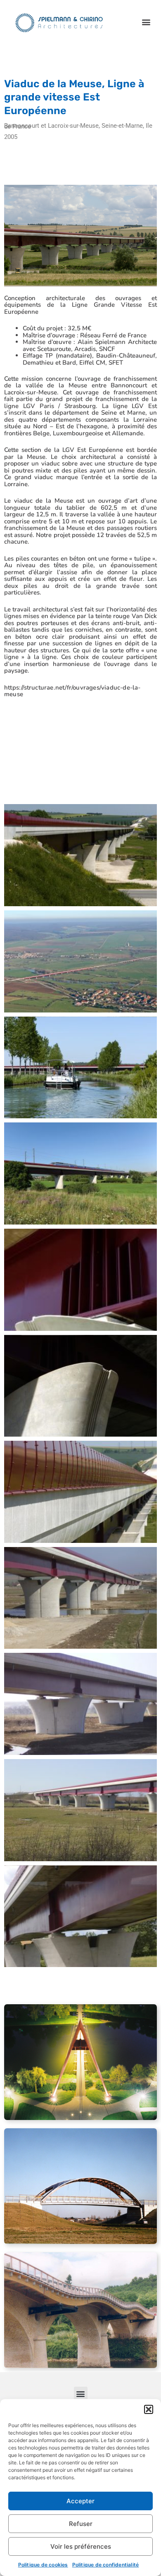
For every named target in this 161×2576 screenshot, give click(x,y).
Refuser (81, 2524)
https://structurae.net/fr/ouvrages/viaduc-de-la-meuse (72, 691)
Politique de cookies (43, 2565)
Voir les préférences (81, 2546)
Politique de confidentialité (106, 2565)
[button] (149, 2409)
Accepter (80, 2501)
